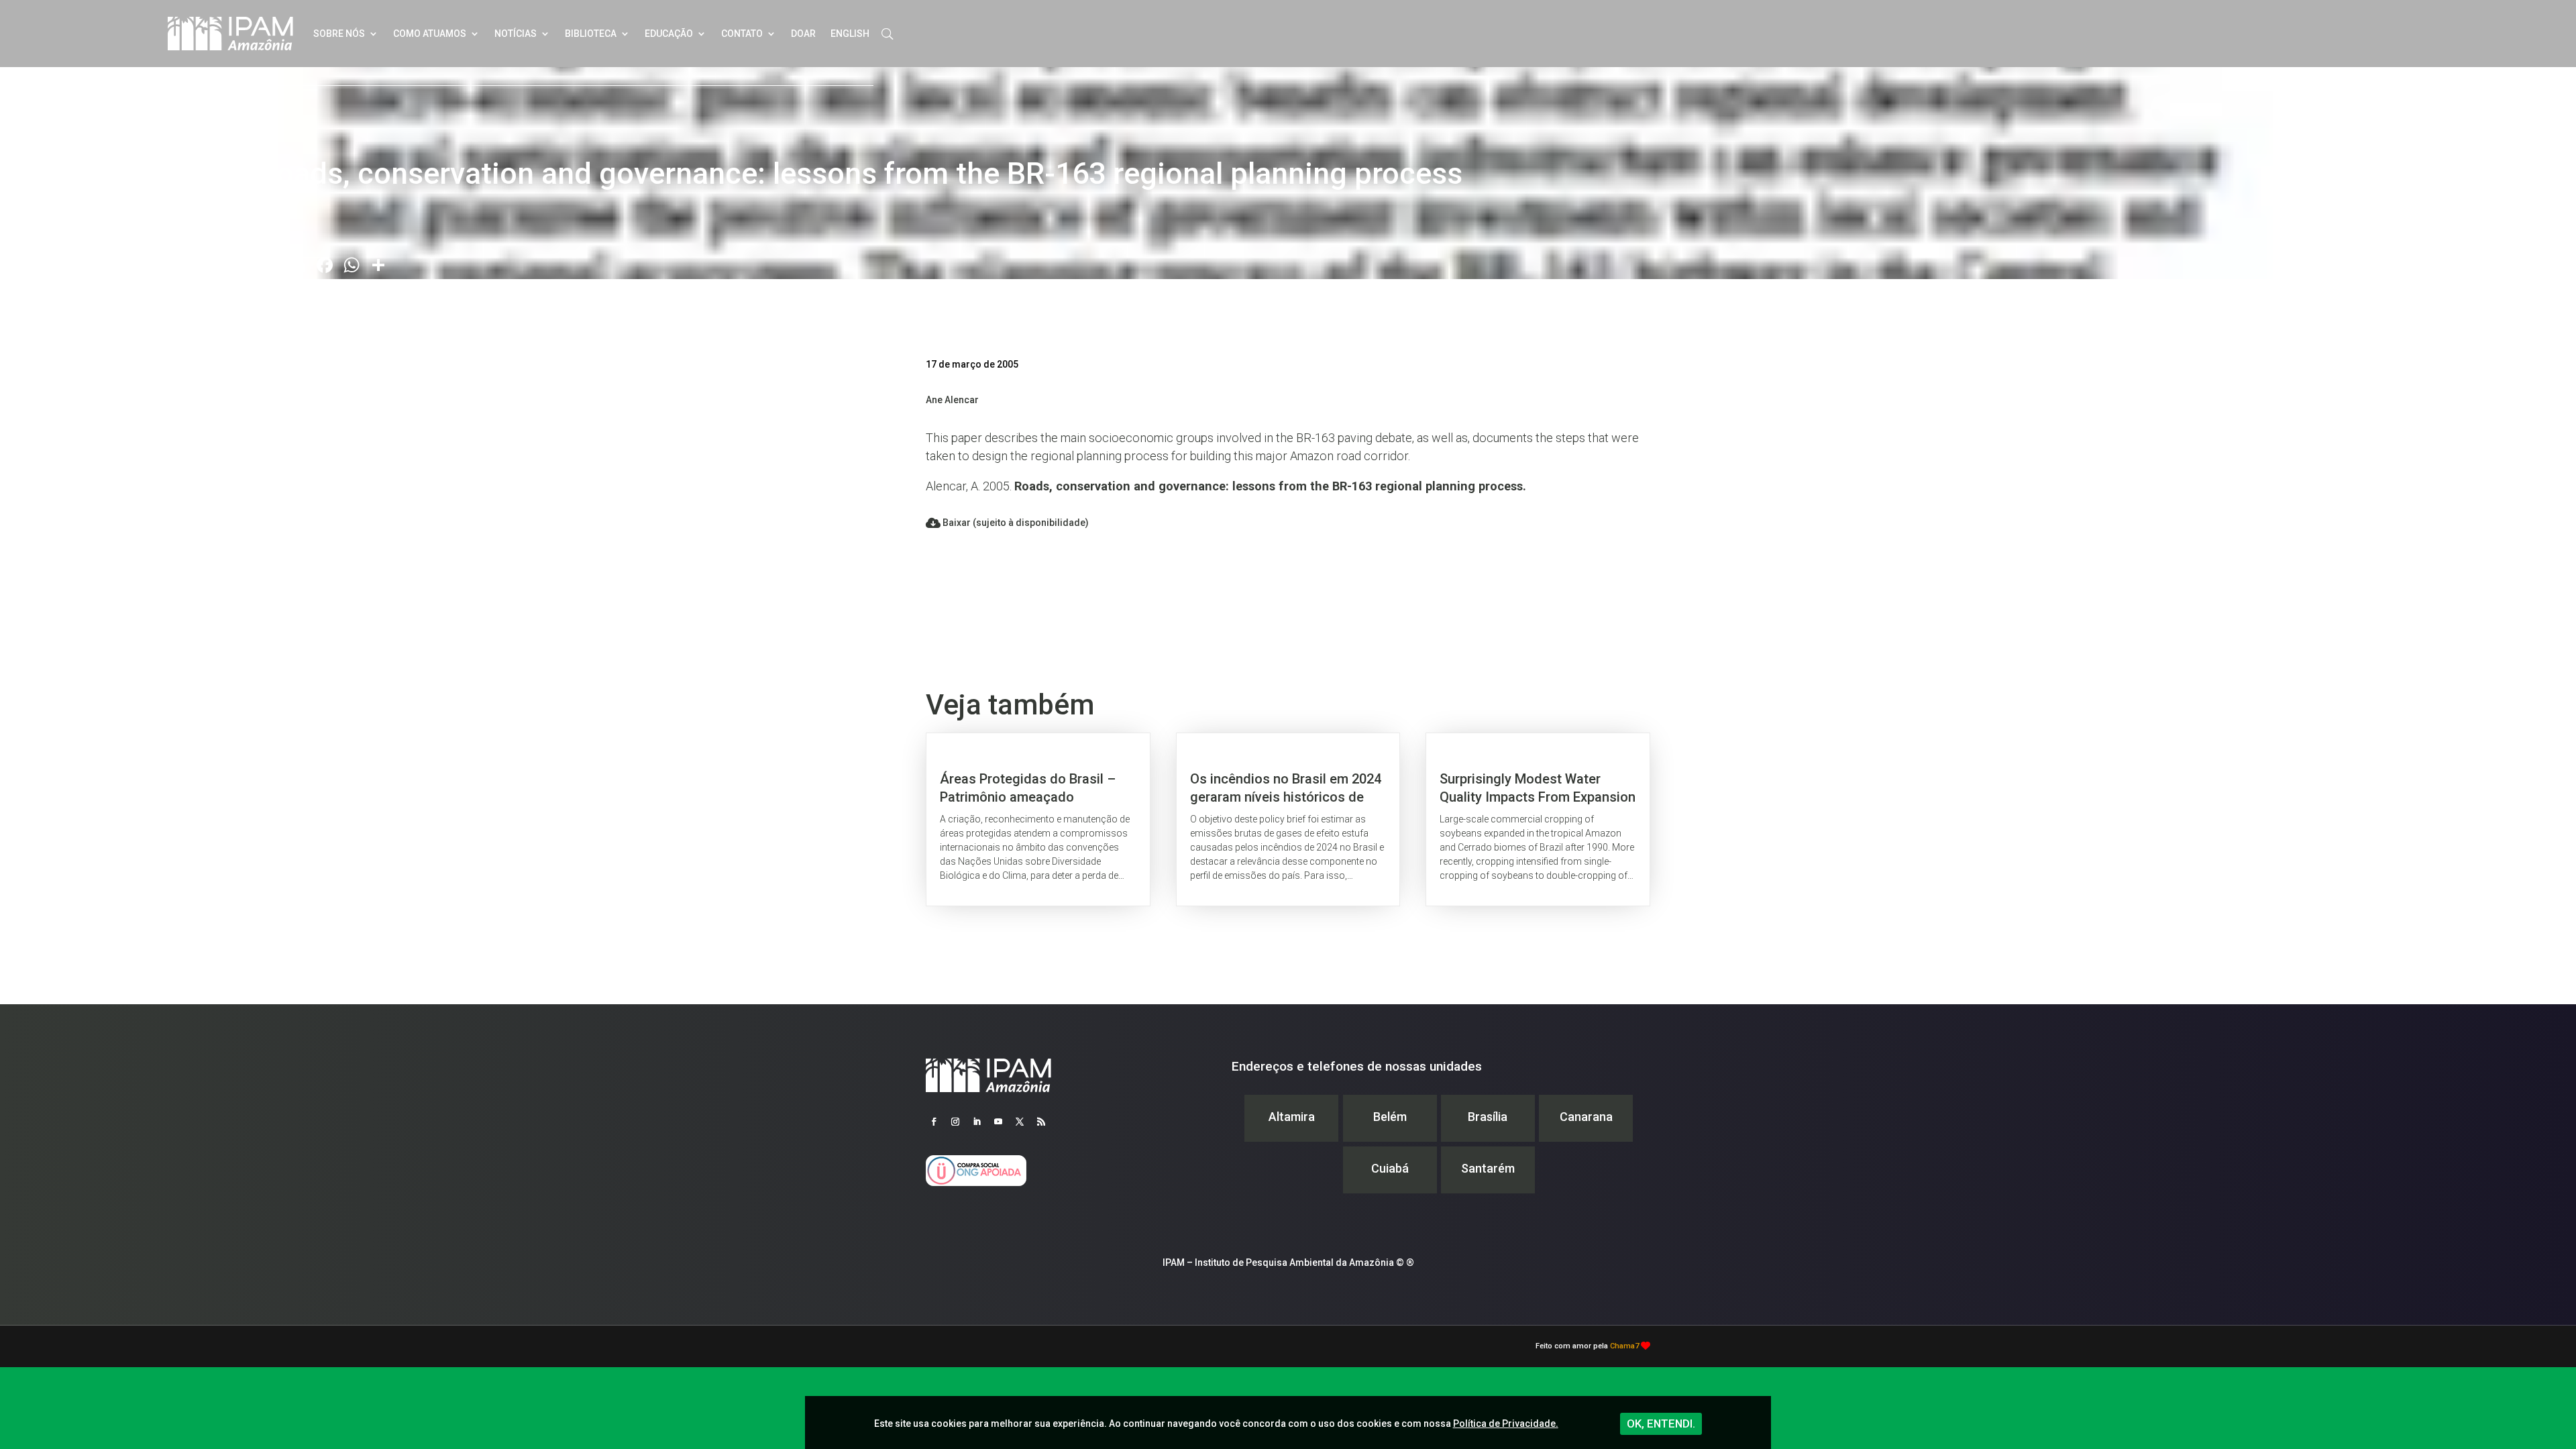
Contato (742, 34)
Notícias (516, 34)
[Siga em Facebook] (934, 1122)
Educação (669, 34)
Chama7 (1624, 1346)
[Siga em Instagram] (955, 1122)
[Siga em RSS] (1041, 1122)
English (850, 34)
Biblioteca (591, 34)
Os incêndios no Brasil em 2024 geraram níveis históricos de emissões (1288, 819)
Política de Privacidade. (1506, 1424)
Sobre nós (339, 34)
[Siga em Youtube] (998, 1122)
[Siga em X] (1020, 1122)
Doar (803, 34)
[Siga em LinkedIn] (977, 1122)
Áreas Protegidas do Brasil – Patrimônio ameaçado (1038, 819)
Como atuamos (430, 34)
